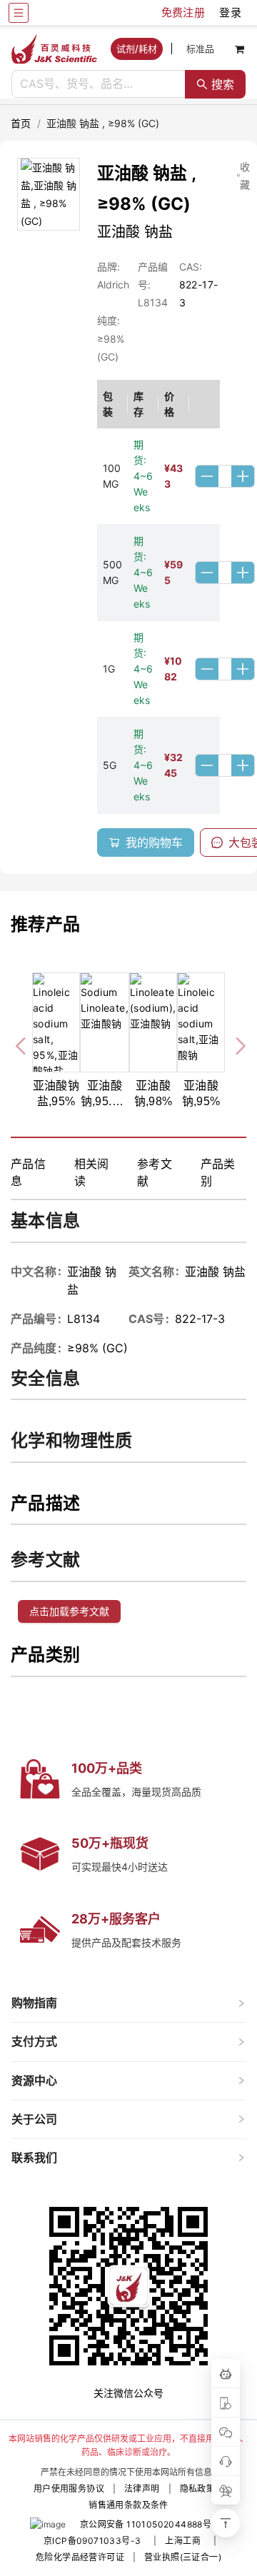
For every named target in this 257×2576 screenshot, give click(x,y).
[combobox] (99, 84)
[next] (235, 1044)
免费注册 (183, 12)
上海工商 (183, 2541)
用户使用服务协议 (69, 2489)
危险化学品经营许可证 (80, 2557)
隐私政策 (198, 2489)
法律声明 (142, 2489)
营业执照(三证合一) (183, 2557)
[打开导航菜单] (19, 13)
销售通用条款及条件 (128, 2505)
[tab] (128, 2003)
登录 (230, 12)
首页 (21, 123)
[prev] (22, 1044)
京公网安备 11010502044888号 (146, 2524)
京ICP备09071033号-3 (92, 2541)
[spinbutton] (225, 476)
